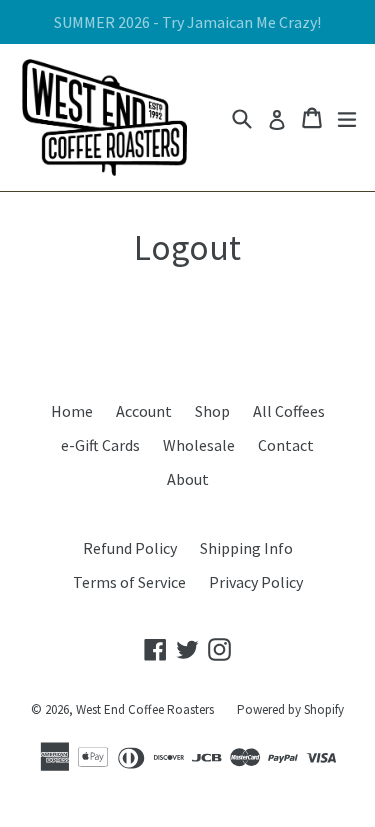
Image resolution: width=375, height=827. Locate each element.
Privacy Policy (256, 582)
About (188, 479)
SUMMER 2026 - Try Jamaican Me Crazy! (187, 22)
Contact (286, 445)
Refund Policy (130, 548)
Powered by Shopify (290, 709)
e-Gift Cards (100, 445)
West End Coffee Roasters (145, 709)
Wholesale (199, 445)
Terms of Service (129, 582)
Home (72, 411)
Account (144, 411)
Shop (212, 411)
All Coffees (289, 411)
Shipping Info (246, 548)
